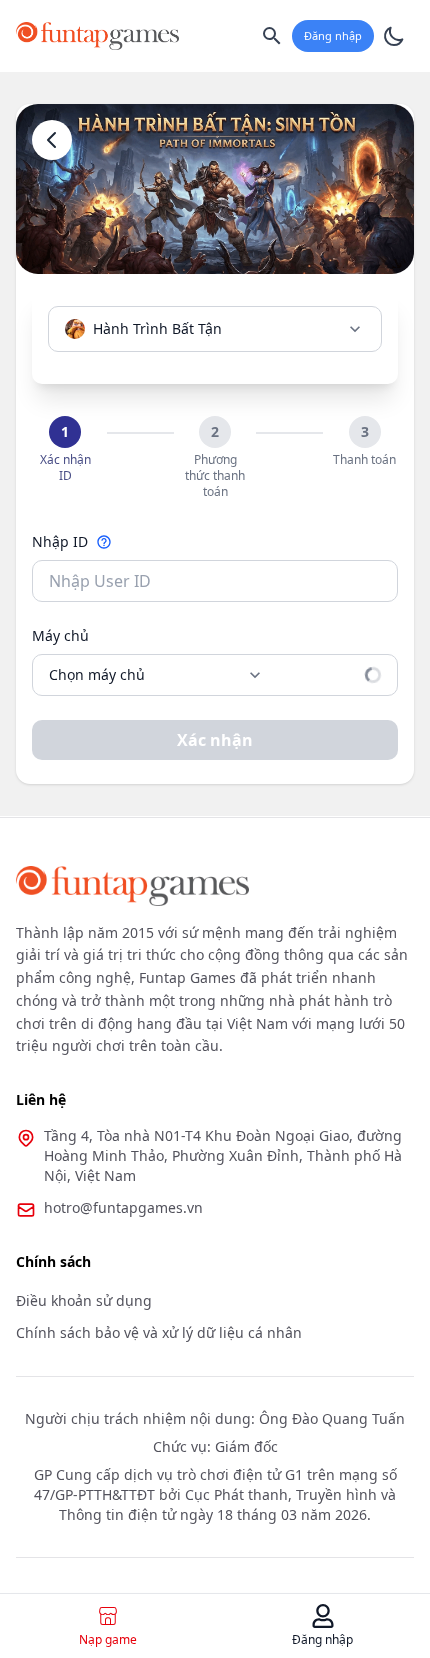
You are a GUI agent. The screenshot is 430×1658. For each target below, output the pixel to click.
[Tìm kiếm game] (272, 36)
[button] (65, 450)
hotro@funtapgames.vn (123, 1207)
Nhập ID (60, 541)
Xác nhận (215, 740)
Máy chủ (60, 635)
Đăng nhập (333, 35)
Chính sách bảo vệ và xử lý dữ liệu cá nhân (159, 1332)
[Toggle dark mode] (394, 36)
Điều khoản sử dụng (84, 1300)
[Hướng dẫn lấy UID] (104, 542)
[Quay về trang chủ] (52, 140)
